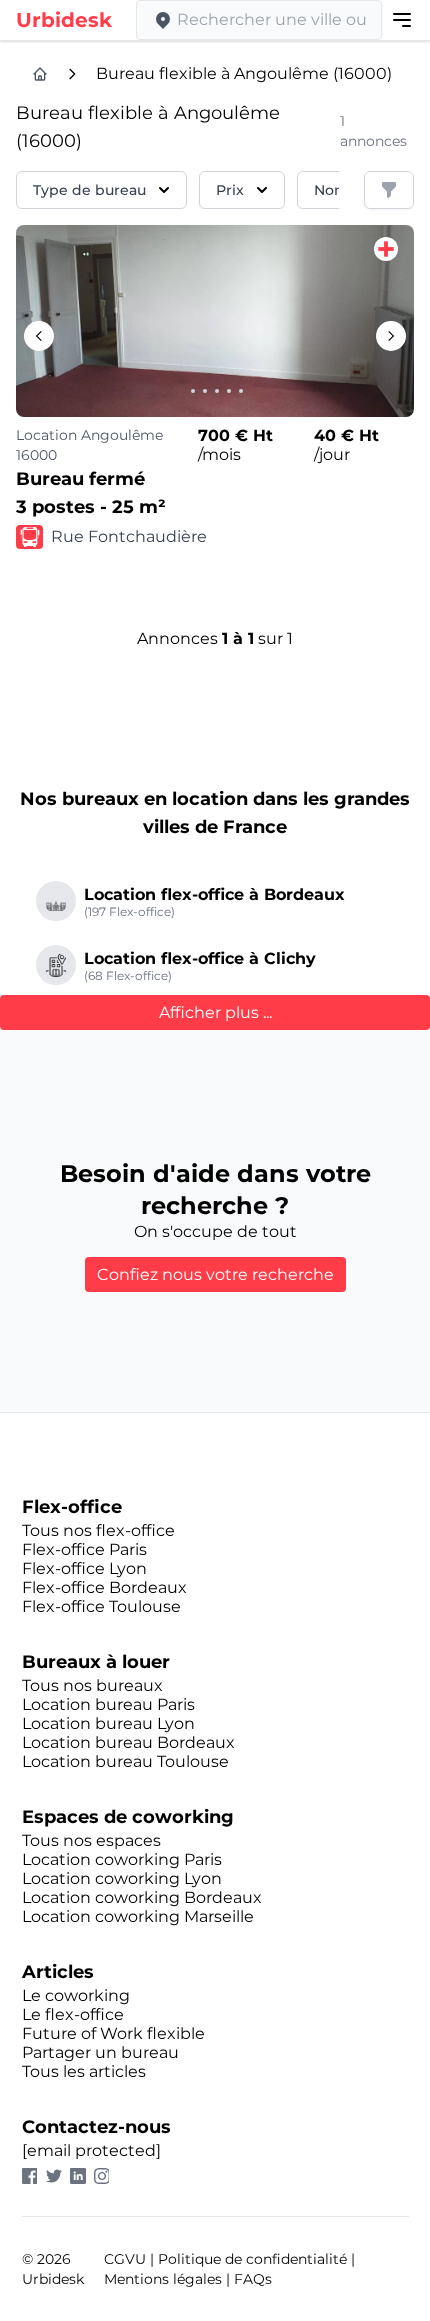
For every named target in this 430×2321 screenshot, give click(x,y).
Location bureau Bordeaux (128, 1742)
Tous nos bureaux (92, 1685)
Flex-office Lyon (84, 1568)
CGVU (125, 2259)
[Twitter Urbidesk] (58, 2176)
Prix (230, 190)
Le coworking (76, 1995)
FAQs (253, 2279)
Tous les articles (84, 2071)
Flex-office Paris (84, 1549)
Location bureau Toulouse (125, 1761)
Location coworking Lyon (122, 1878)
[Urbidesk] (40, 74)
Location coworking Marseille (138, 1916)
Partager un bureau (100, 2052)
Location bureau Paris (108, 1704)
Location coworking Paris (122, 1859)
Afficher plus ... (215, 1012)
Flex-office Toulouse (101, 1606)
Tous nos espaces (91, 1840)
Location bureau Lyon (108, 1723)
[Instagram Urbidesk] (106, 2176)
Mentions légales (163, 2279)
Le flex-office (73, 2014)
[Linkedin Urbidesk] (82, 2176)
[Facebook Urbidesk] (34, 2176)
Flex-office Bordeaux (104, 1587)
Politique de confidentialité (252, 2259)
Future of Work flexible (113, 2033)
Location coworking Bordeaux (142, 1897)
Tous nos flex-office (98, 1530)
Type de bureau (89, 190)
